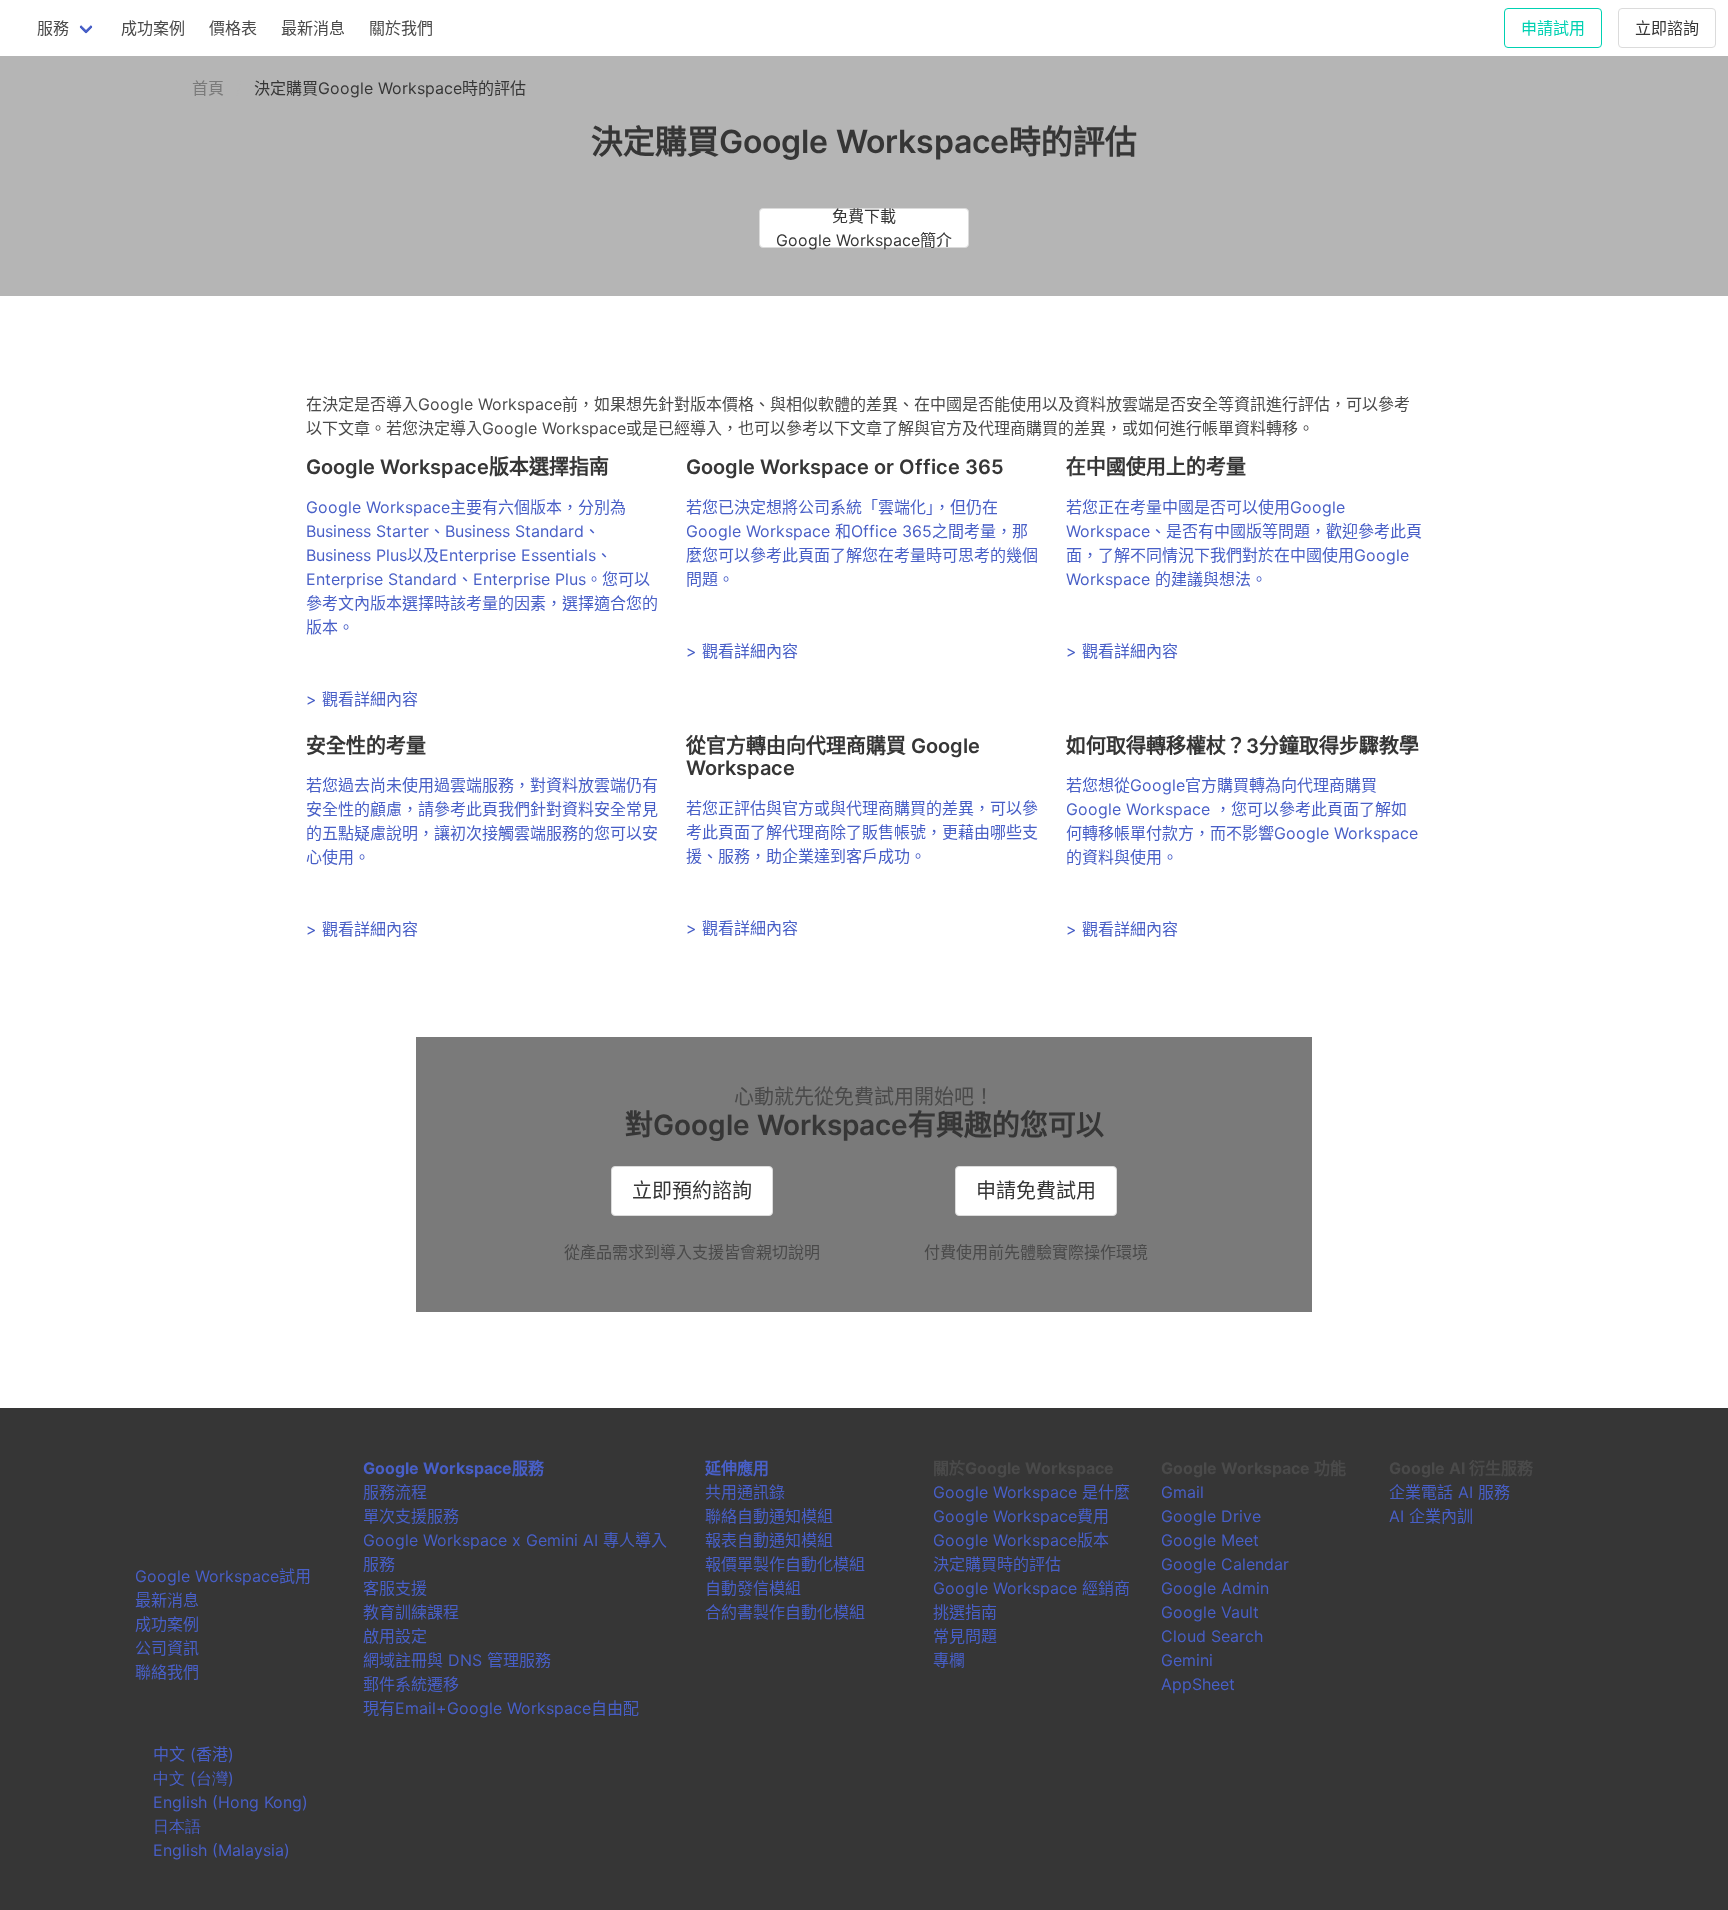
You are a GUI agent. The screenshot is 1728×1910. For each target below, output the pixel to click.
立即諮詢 (1667, 28)
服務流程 (395, 1492)
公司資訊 (167, 1648)
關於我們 (401, 28)
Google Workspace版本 (1021, 1540)
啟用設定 (395, 1636)
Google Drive (1211, 1516)
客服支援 (395, 1588)
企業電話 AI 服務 (1449, 1492)
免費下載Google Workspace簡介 (864, 228)
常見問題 (965, 1636)
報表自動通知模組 (769, 1540)
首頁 (208, 88)
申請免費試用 (1036, 1191)
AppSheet (1198, 1684)
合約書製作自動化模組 (785, 1612)
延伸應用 (737, 1468)
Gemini (1187, 1660)
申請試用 (1553, 28)
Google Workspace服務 (453, 1468)
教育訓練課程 (411, 1612)
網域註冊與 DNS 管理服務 (457, 1660)
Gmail (1182, 1492)
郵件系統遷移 (411, 1684)
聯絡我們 (167, 1672)
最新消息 (313, 28)
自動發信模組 (753, 1588)
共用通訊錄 (745, 1492)
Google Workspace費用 (1021, 1516)
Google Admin (1215, 1588)
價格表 (233, 28)
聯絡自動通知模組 (769, 1516)
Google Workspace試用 (223, 1576)
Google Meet (1210, 1540)
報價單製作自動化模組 (785, 1564)
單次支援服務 (411, 1516)
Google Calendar (1225, 1564)
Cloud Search (1212, 1636)
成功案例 (153, 28)
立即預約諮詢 (692, 1191)
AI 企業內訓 (1431, 1516)
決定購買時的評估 (997, 1564)
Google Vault (1210, 1612)
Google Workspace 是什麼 (1031, 1492)
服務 (53, 28)
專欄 (949, 1660)
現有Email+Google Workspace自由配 (501, 1708)
